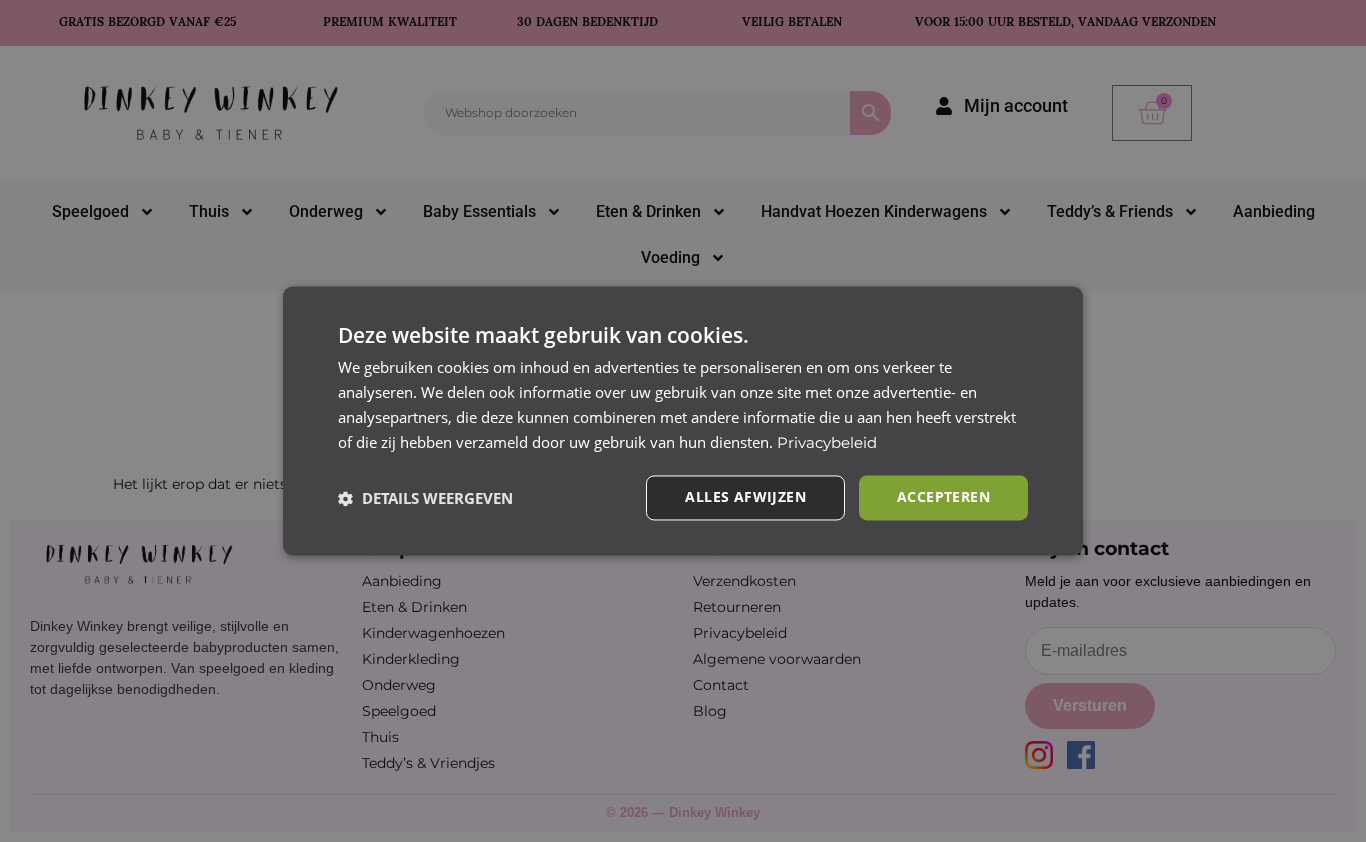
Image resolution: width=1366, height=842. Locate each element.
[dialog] (683, 420)
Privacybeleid (827, 442)
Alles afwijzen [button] (745, 497)
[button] (425, 498)
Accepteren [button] (943, 497)
